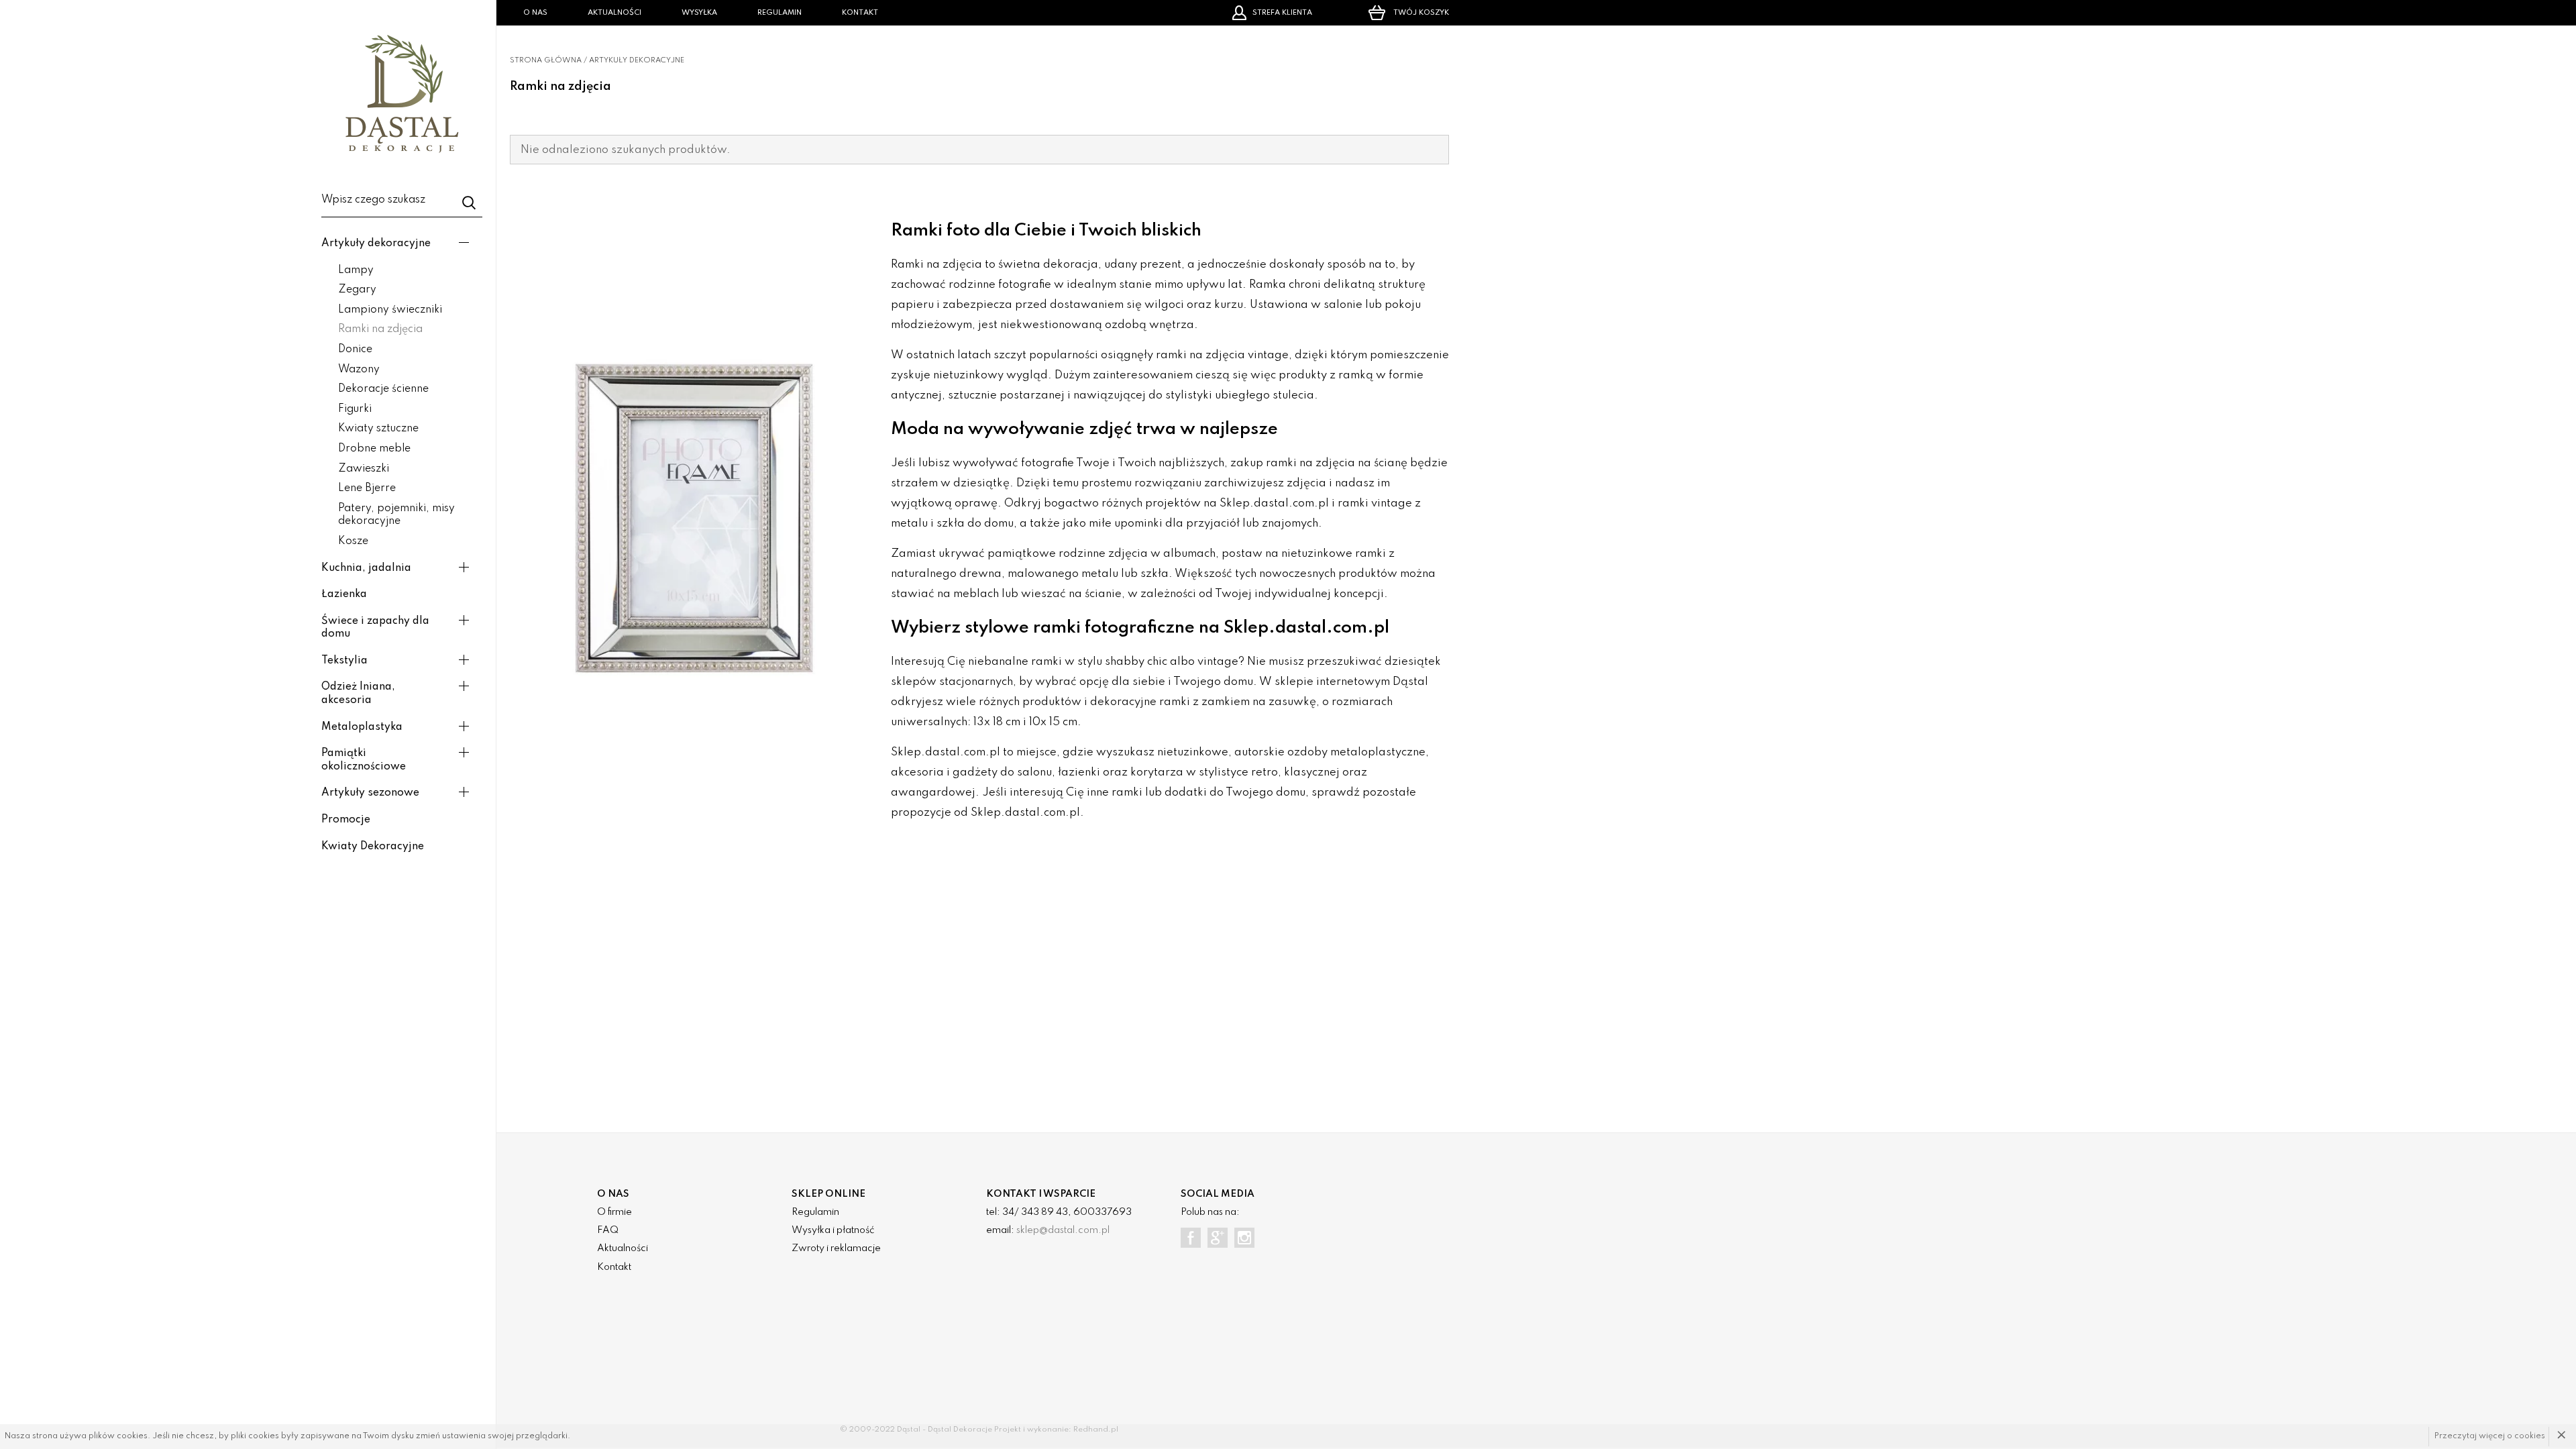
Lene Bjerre (367, 488)
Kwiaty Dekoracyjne (373, 847)
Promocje (346, 820)
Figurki (355, 409)
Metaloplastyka (362, 727)
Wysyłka (699, 13)
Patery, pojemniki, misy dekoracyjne (396, 515)
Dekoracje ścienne (383, 389)
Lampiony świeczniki (390, 310)
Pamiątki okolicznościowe (364, 760)
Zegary (357, 290)
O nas (535, 13)
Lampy (356, 270)
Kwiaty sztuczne (378, 429)
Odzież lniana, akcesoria (358, 694)
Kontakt (860, 13)
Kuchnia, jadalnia (366, 568)
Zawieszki (364, 469)
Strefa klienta (1282, 13)
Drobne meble (374, 449)
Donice (355, 350)
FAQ (608, 1230)
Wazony (359, 370)
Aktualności (614, 13)
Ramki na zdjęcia (380, 329)
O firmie (614, 1212)
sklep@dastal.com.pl (1063, 1230)
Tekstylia (344, 661)
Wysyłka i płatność (833, 1230)
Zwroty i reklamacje (836, 1248)
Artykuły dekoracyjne (376, 244)
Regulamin (780, 13)
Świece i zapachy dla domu (375, 628)
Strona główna (546, 60)
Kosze (353, 541)
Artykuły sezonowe (370, 793)
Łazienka (344, 594)
